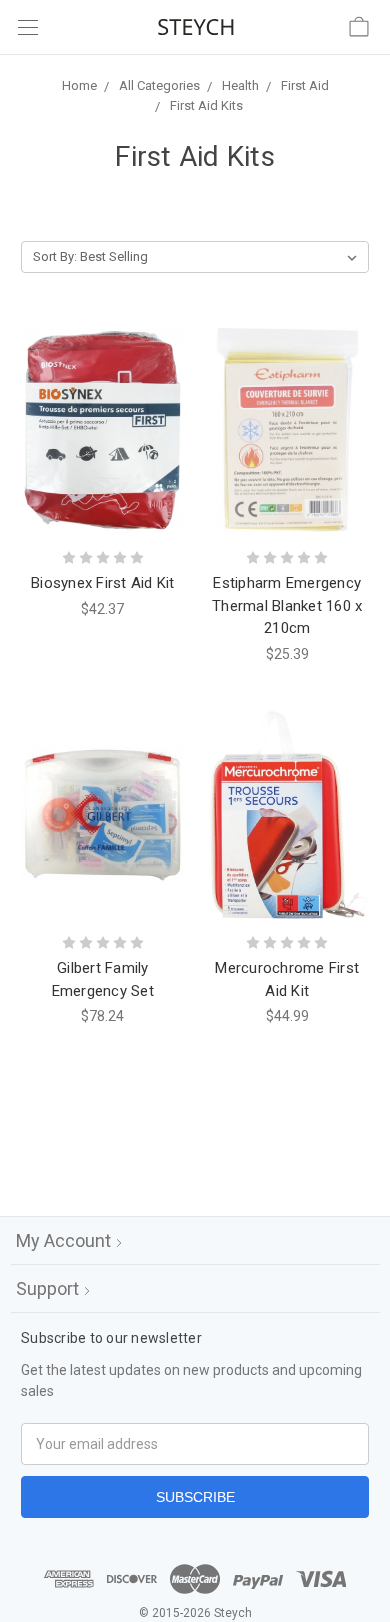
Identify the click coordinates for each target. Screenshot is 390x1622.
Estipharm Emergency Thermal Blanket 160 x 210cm (287, 605)
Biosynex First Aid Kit (103, 583)
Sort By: (55, 256)
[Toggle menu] (27, 27)
